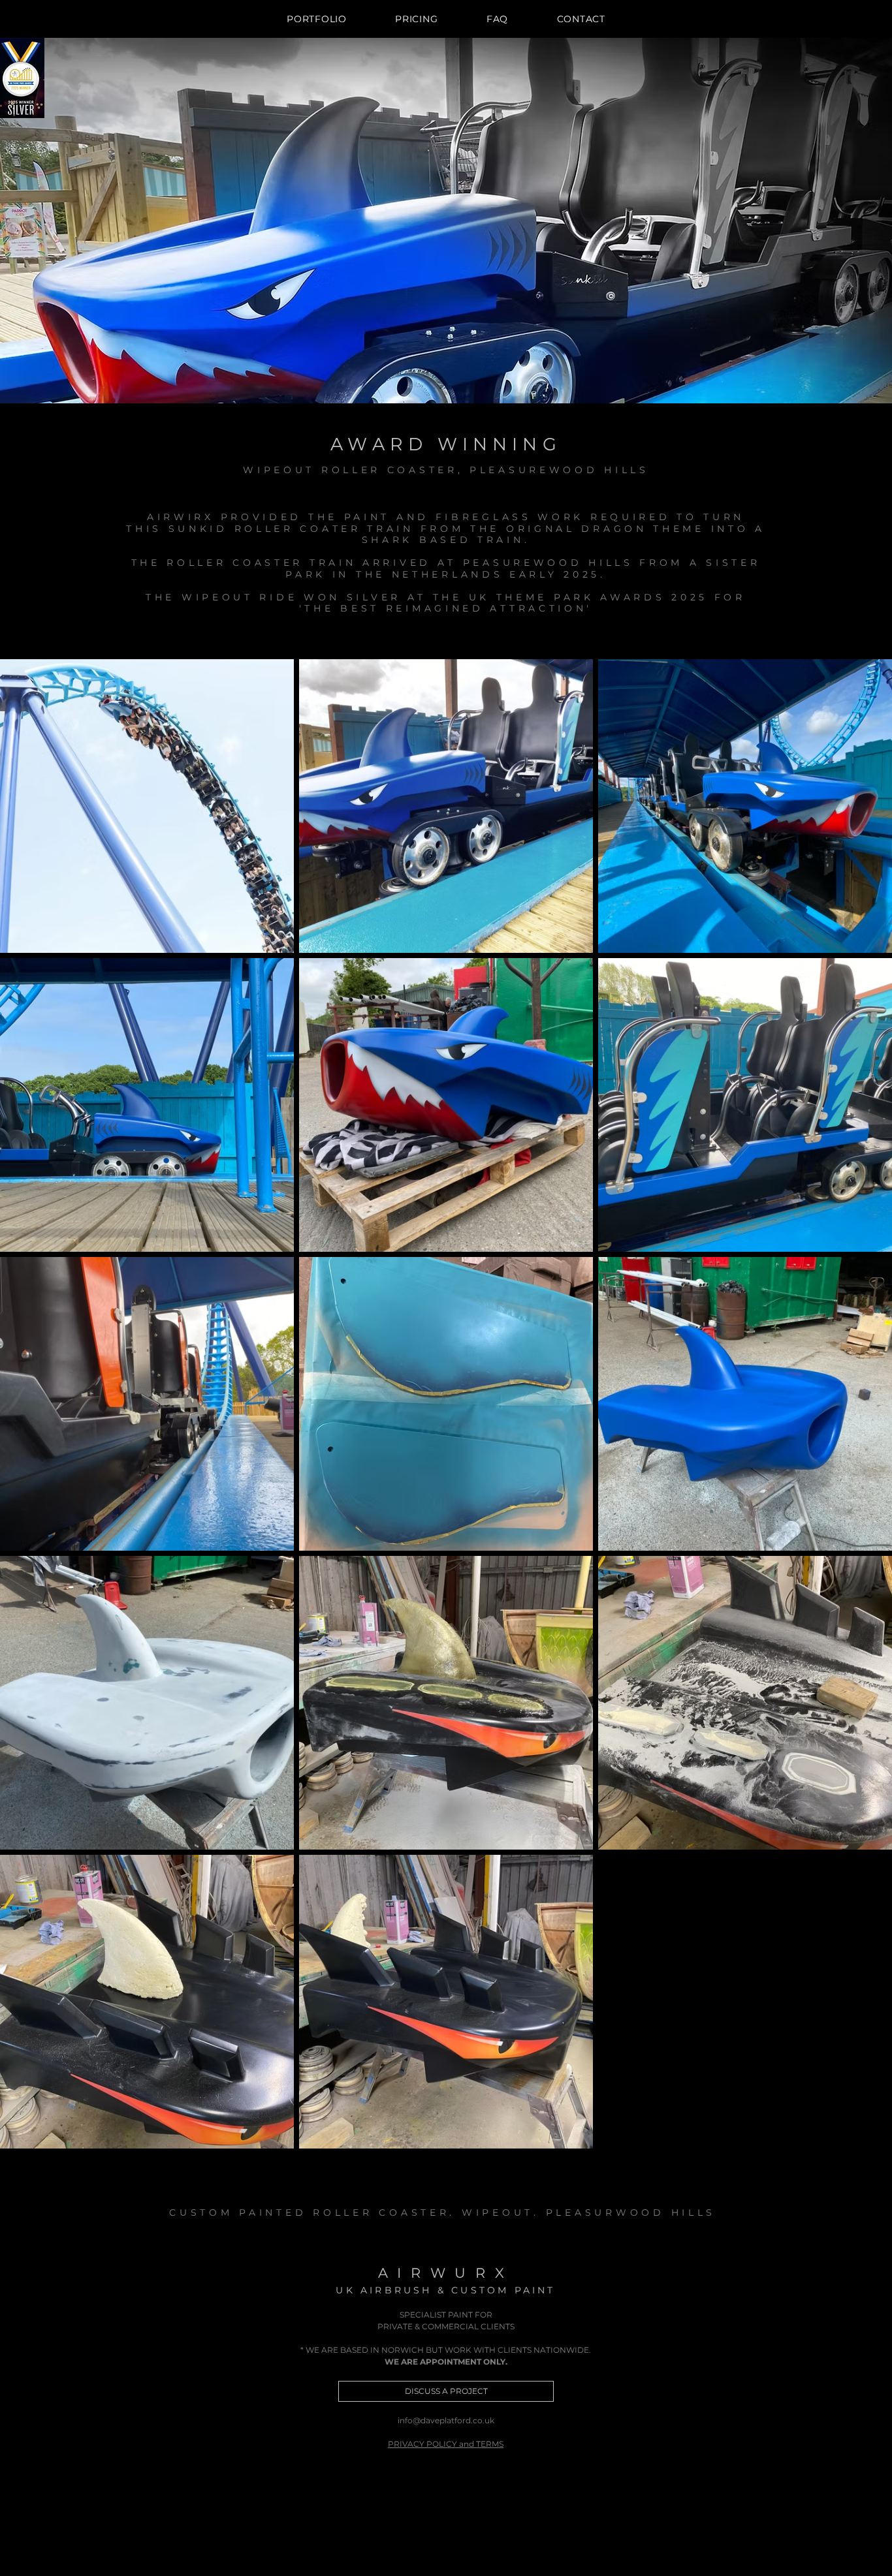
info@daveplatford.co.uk (446, 2420)
